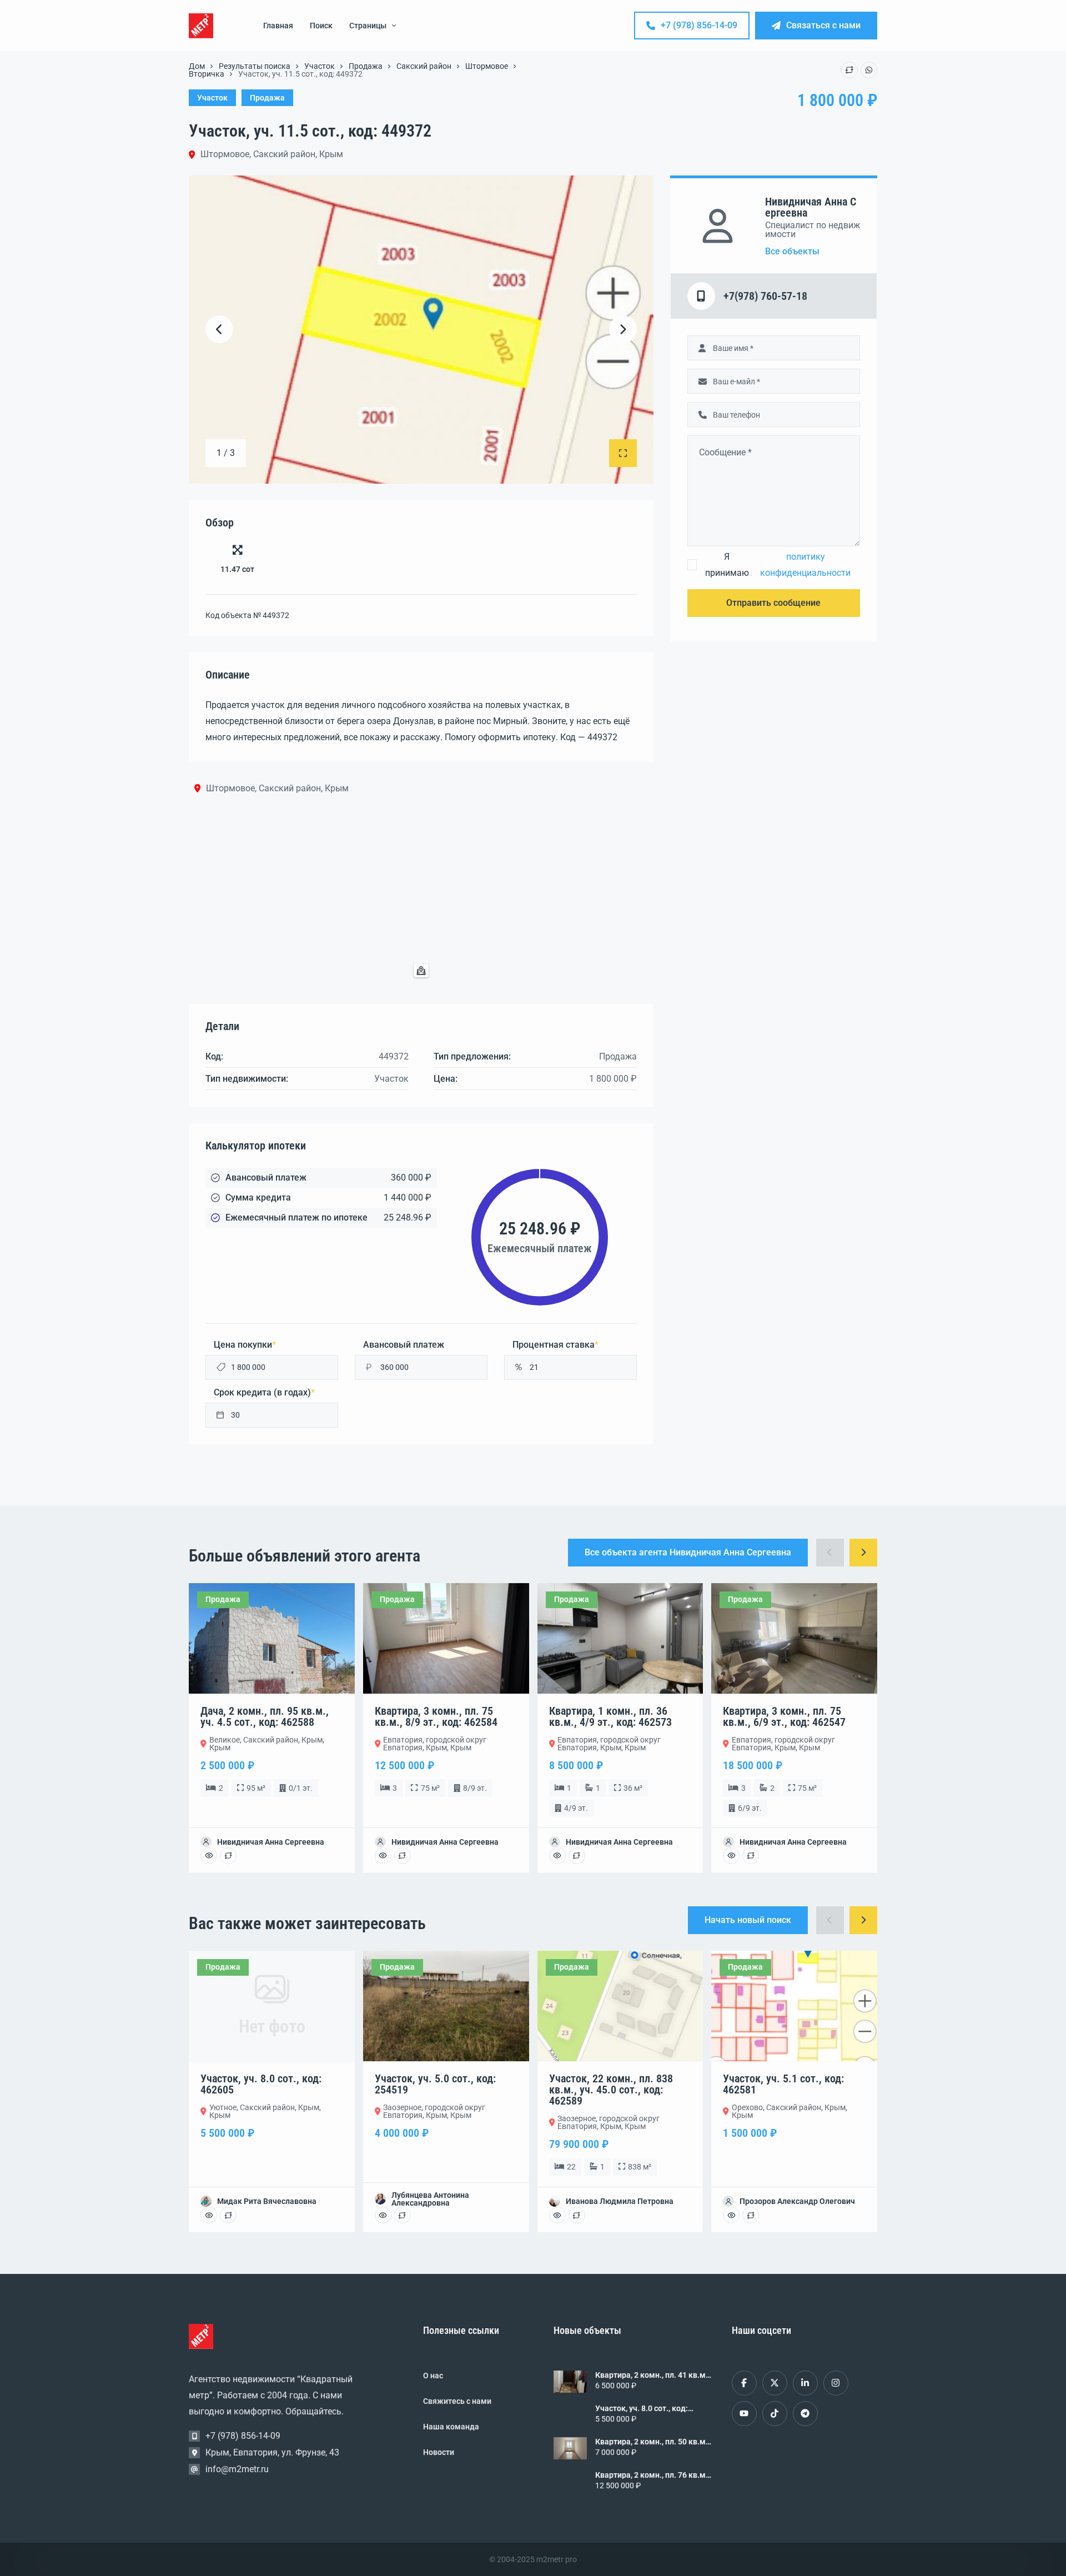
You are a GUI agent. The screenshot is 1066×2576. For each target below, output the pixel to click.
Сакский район (424, 66)
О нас (433, 2376)
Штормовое (487, 66)
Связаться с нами (823, 25)
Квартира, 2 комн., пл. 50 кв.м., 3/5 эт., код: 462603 (652, 2442)
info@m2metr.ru (237, 2469)
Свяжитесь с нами (457, 2401)
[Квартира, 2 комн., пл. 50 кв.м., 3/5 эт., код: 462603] (570, 2448)
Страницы (368, 26)
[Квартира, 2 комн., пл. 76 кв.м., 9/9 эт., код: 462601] (570, 2482)
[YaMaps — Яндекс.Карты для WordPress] (421, 971)
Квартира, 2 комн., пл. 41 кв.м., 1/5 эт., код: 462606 (652, 2375)
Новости (439, 2452)
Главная (278, 26)
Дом (197, 66)
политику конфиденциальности (805, 565)
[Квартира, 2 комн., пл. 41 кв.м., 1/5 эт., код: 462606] (570, 2382)
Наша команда (451, 2427)
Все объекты (792, 252)
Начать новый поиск (748, 1920)
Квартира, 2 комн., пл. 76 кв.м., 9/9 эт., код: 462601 (652, 2475)
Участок (320, 66)
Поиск (321, 26)
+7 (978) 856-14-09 (699, 25)
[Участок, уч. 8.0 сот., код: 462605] (570, 2415)
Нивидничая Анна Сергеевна (811, 207)
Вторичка (207, 74)
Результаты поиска (255, 66)
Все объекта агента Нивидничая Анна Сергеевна (688, 1552)
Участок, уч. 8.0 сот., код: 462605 (642, 2408)
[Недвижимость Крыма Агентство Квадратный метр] (201, 26)
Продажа (366, 66)
